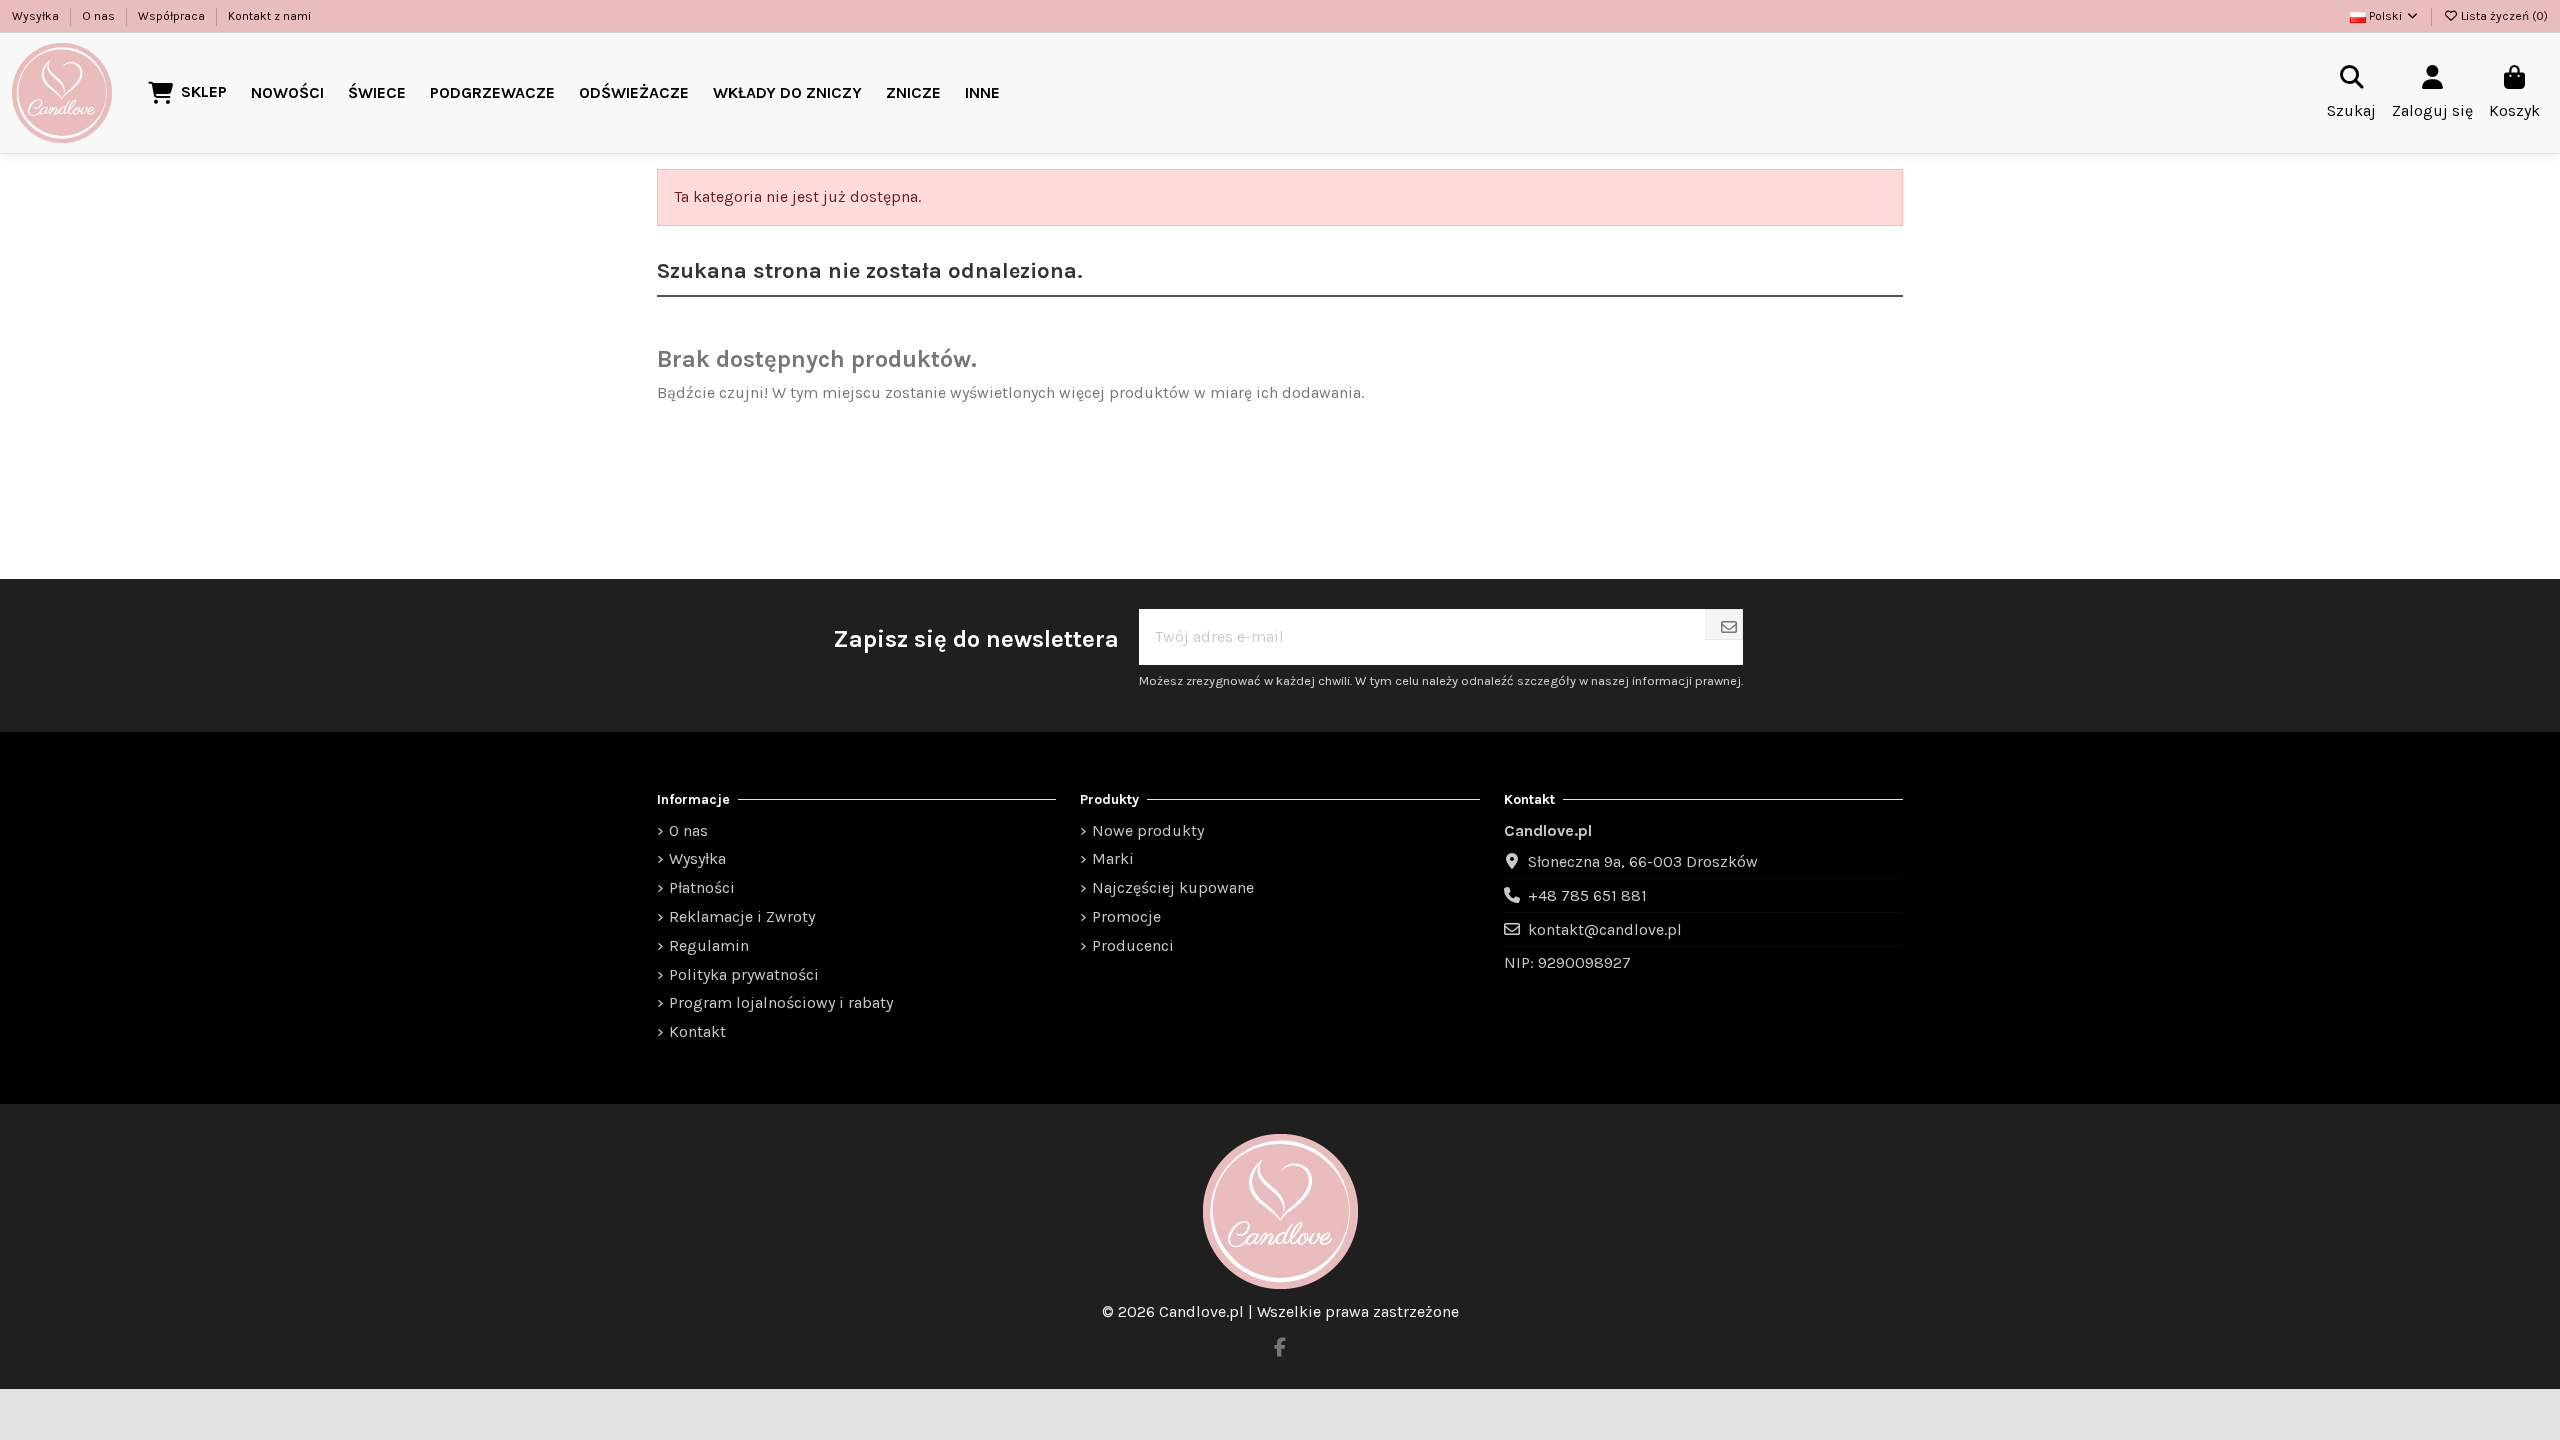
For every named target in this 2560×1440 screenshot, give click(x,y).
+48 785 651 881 (1587, 895)
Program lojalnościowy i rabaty (781, 1002)
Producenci (1133, 945)
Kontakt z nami (269, 16)
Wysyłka (37, 16)
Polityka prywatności (744, 974)
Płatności (702, 887)
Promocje (1126, 916)
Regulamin (709, 945)
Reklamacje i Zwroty (742, 916)
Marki (1113, 858)
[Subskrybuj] (1729, 627)
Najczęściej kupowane (1173, 887)
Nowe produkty (1148, 830)
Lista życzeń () (2503, 16)
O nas (100, 16)
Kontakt (697, 1031)
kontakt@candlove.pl (1605, 929)
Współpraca (173, 16)
